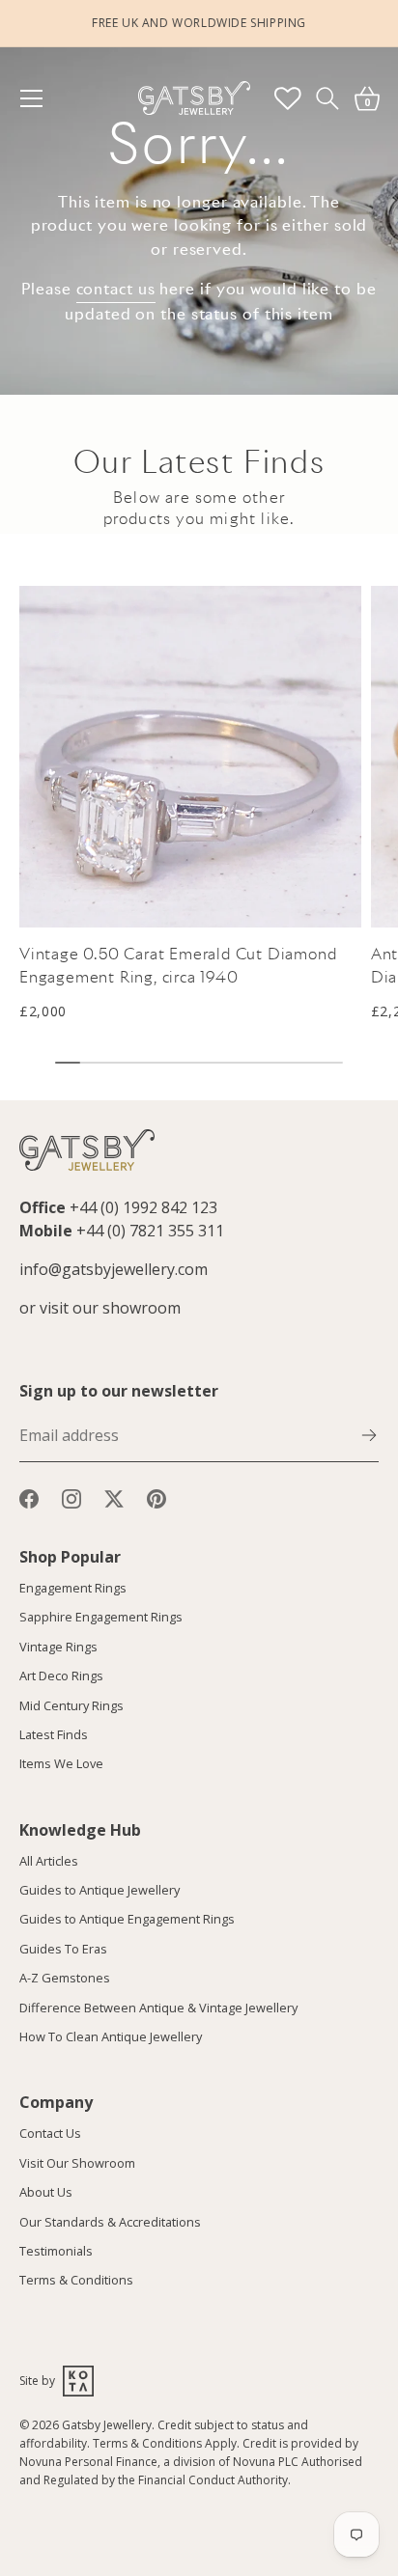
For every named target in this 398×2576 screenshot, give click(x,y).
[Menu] (41, 98)
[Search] (327, 98)
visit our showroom (110, 1308)
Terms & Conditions (76, 2280)
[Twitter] (114, 1497)
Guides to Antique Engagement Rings (127, 1919)
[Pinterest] (156, 1497)
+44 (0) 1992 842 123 (143, 1207)
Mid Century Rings (71, 1705)
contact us (116, 289)
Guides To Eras (63, 1949)
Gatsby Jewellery (107, 2425)
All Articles (49, 1861)
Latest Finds (54, 1734)
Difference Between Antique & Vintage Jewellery (158, 2008)
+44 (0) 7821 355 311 (150, 1231)
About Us (46, 2192)
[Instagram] (71, 1497)
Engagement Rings (73, 1588)
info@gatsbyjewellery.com (114, 1269)
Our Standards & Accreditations (110, 2222)
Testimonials (56, 2251)
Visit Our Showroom (77, 2163)
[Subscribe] (369, 1433)
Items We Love (61, 1763)
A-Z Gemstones (65, 1978)
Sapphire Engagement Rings (101, 1617)
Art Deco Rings (61, 1676)
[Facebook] (29, 1497)
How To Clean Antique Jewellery (111, 2036)
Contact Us (50, 2133)
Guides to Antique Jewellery (99, 1890)
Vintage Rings (58, 1647)
